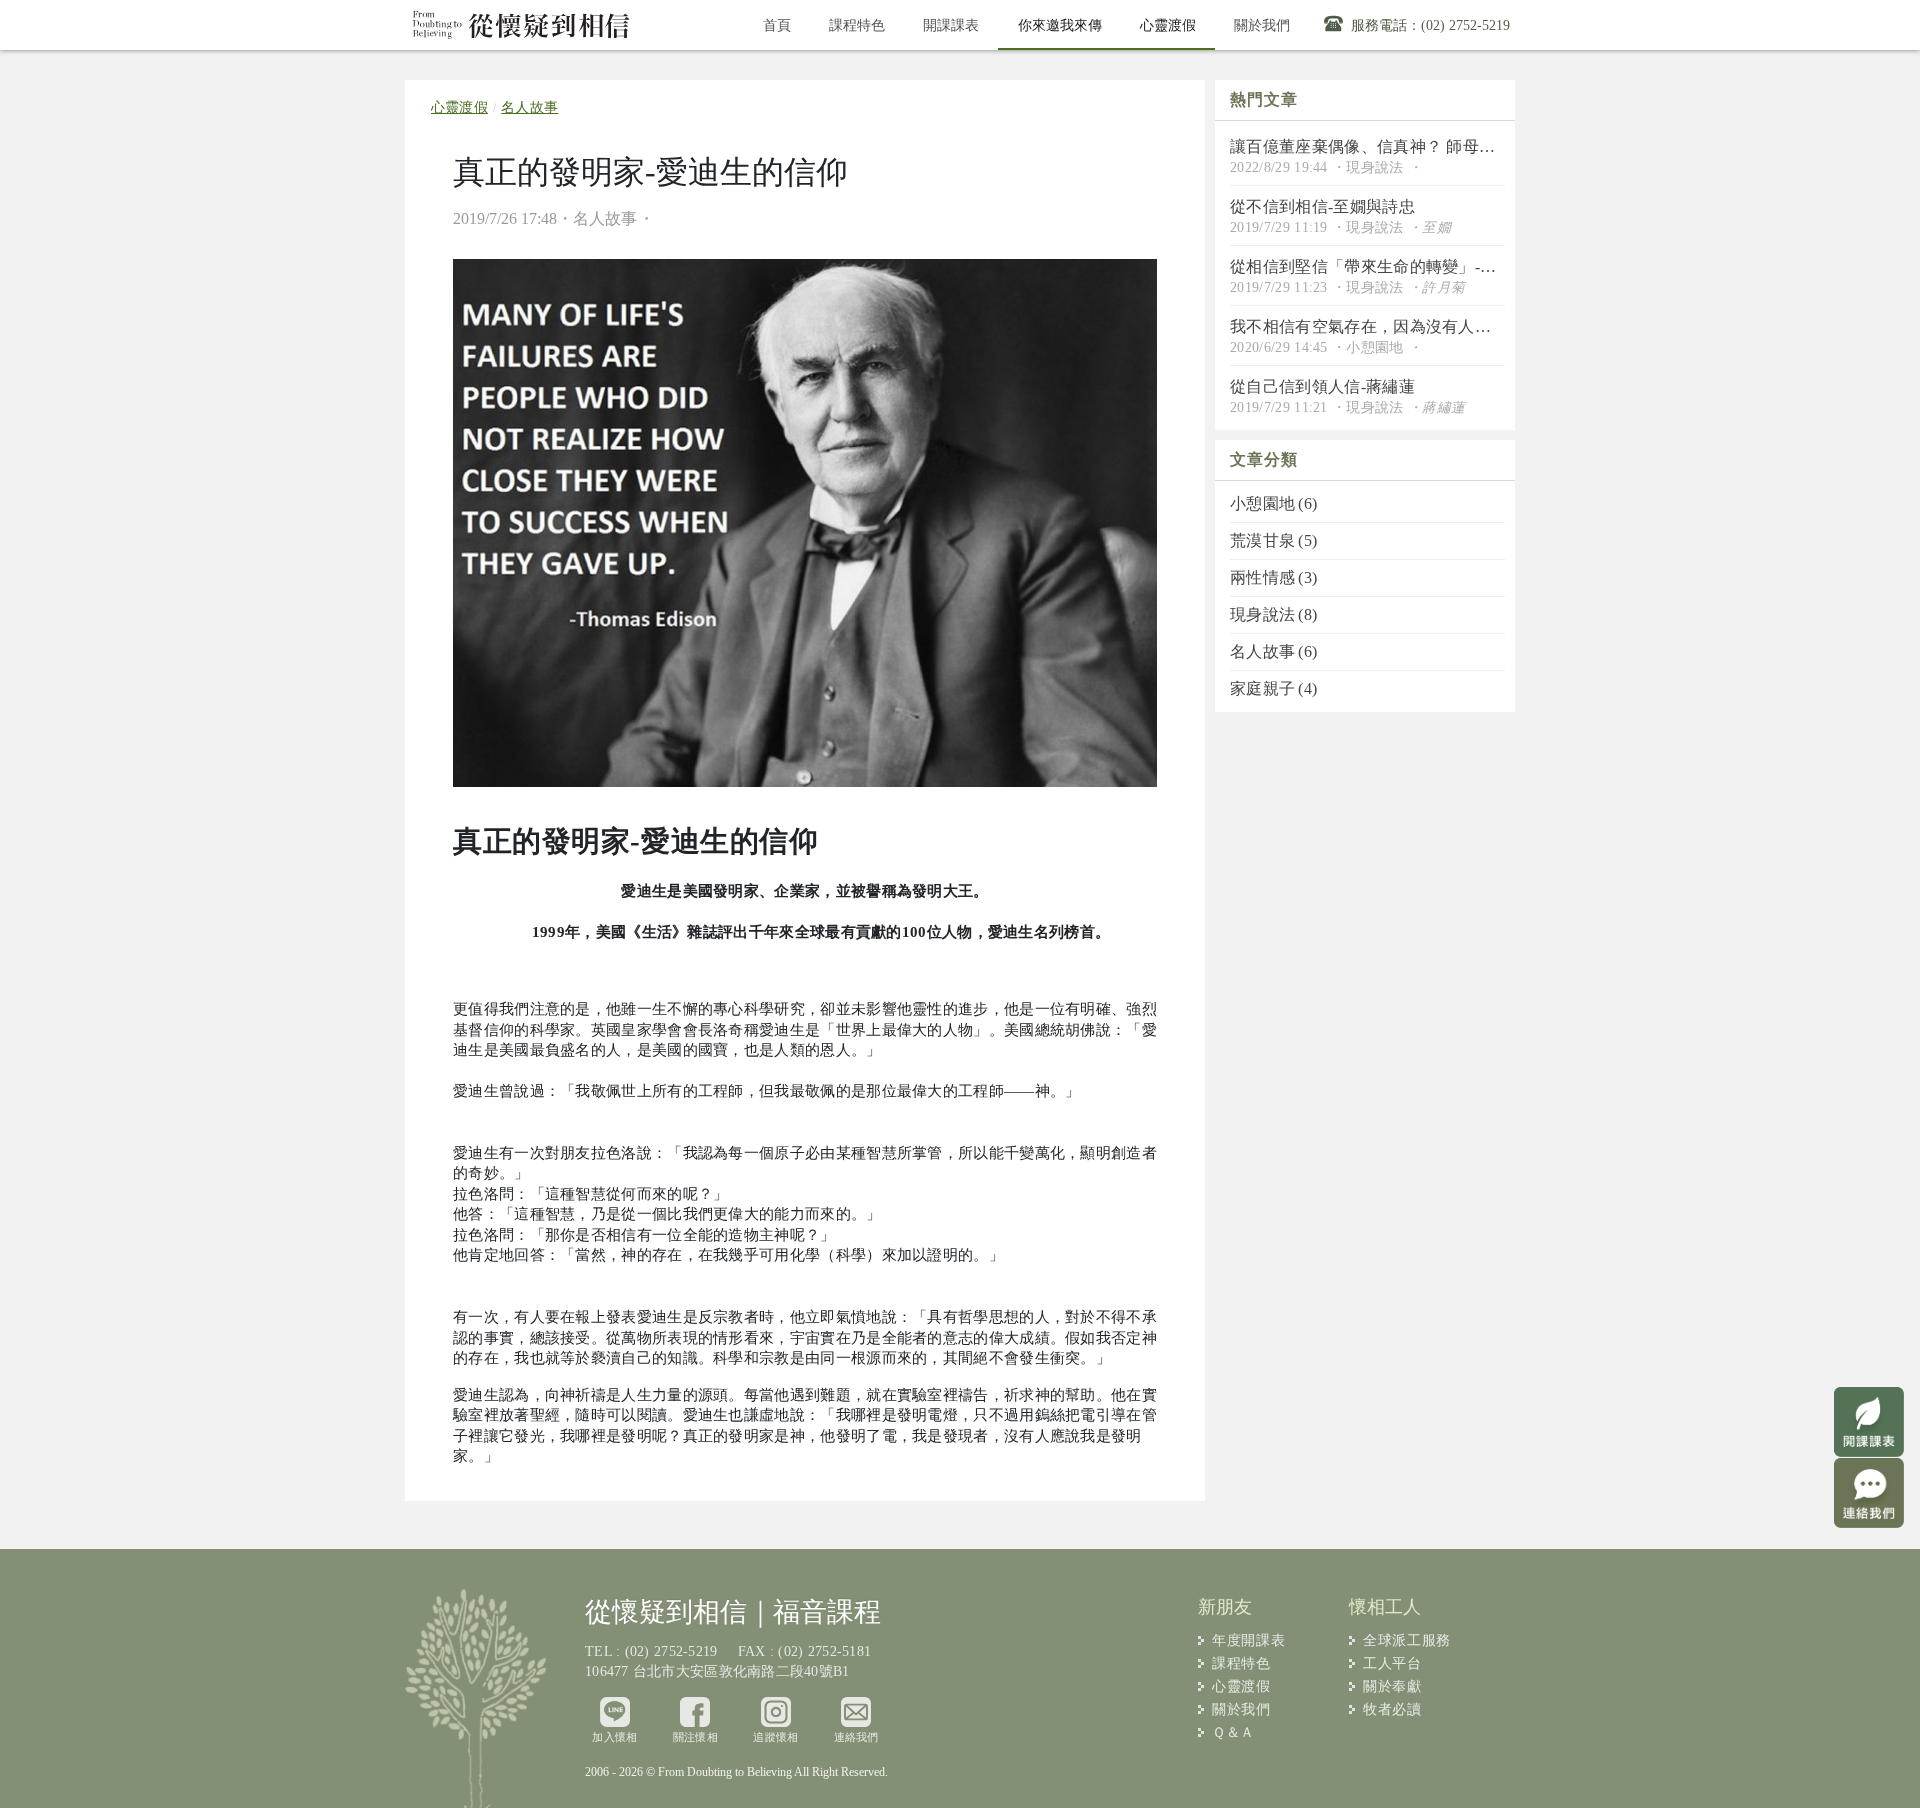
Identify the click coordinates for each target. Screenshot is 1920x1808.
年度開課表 (1248, 1640)
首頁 (777, 25)
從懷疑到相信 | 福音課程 (521, 25)
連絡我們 (856, 1737)
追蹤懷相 (775, 1737)
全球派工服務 (1407, 1640)
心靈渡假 (1177, 24)
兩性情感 (1271, 577)
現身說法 (1271, 614)
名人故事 (529, 107)
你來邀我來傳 (1069, 24)
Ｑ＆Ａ (1233, 1732)
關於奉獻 (1392, 1686)
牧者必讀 (1392, 1709)
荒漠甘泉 (1271, 540)
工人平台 (1392, 1663)
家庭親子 (1271, 688)
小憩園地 (1271, 503)
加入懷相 (614, 1737)
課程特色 (857, 25)
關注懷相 (695, 1737)
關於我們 (1262, 25)
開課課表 (951, 25)
